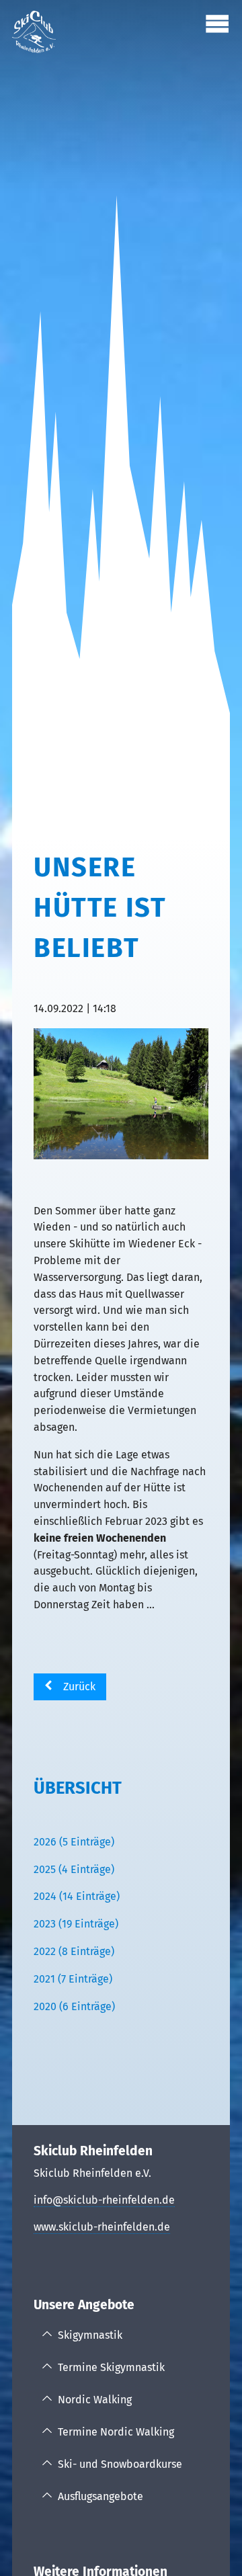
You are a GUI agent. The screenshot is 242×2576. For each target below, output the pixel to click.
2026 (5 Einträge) (74, 1842)
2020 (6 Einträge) (74, 2006)
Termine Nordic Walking (116, 2432)
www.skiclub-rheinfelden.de (102, 2227)
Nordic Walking (95, 2400)
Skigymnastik (90, 2335)
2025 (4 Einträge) (74, 1869)
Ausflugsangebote (100, 2496)
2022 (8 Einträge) (74, 1951)
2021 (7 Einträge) (73, 1979)
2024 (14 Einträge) (77, 1896)
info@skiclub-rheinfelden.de (104, 2200)
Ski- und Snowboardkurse (120, 2464)
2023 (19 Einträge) (76, 1924)
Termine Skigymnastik (111, 2367)
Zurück (79, 1687)
